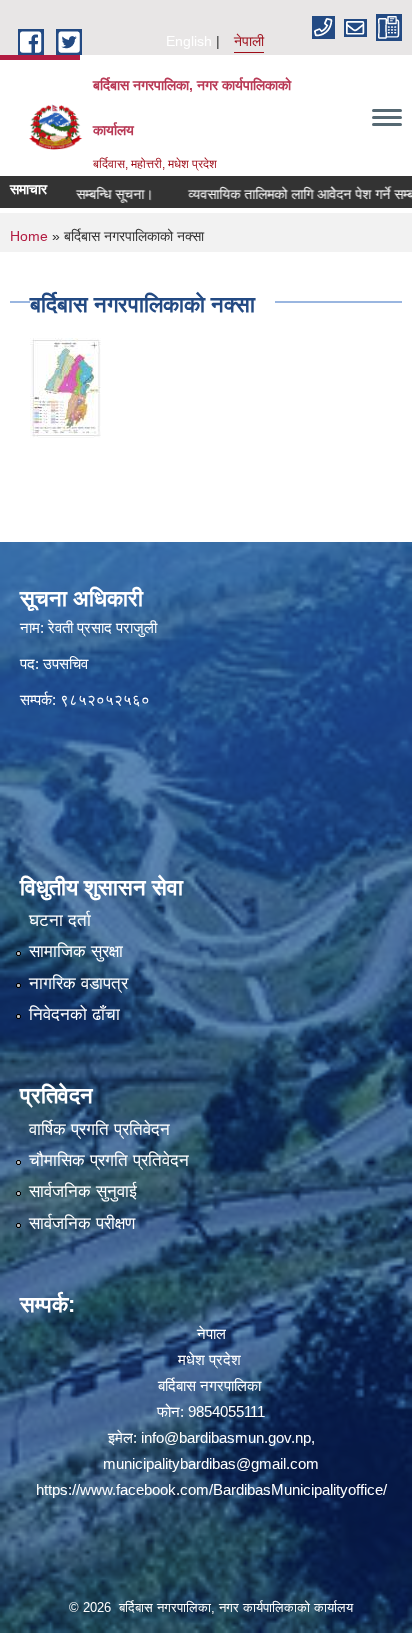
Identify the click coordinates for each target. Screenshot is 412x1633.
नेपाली (249, 41)
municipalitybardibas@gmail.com (211, 1463)
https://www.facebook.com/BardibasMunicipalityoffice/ (211, 1489)
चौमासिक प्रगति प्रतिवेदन (109, 1160)
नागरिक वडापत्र (78, 983)
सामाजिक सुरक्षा (76, 951)
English (189, 41)
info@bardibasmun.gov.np (226, 1437)
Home (29, 236)
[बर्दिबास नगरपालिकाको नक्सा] (65, 386)
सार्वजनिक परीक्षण (82, 1223)
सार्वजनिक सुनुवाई (83, 1191)
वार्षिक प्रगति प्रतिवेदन (99, 1129)
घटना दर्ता (60, 920)
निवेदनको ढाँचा (74, 1014)
